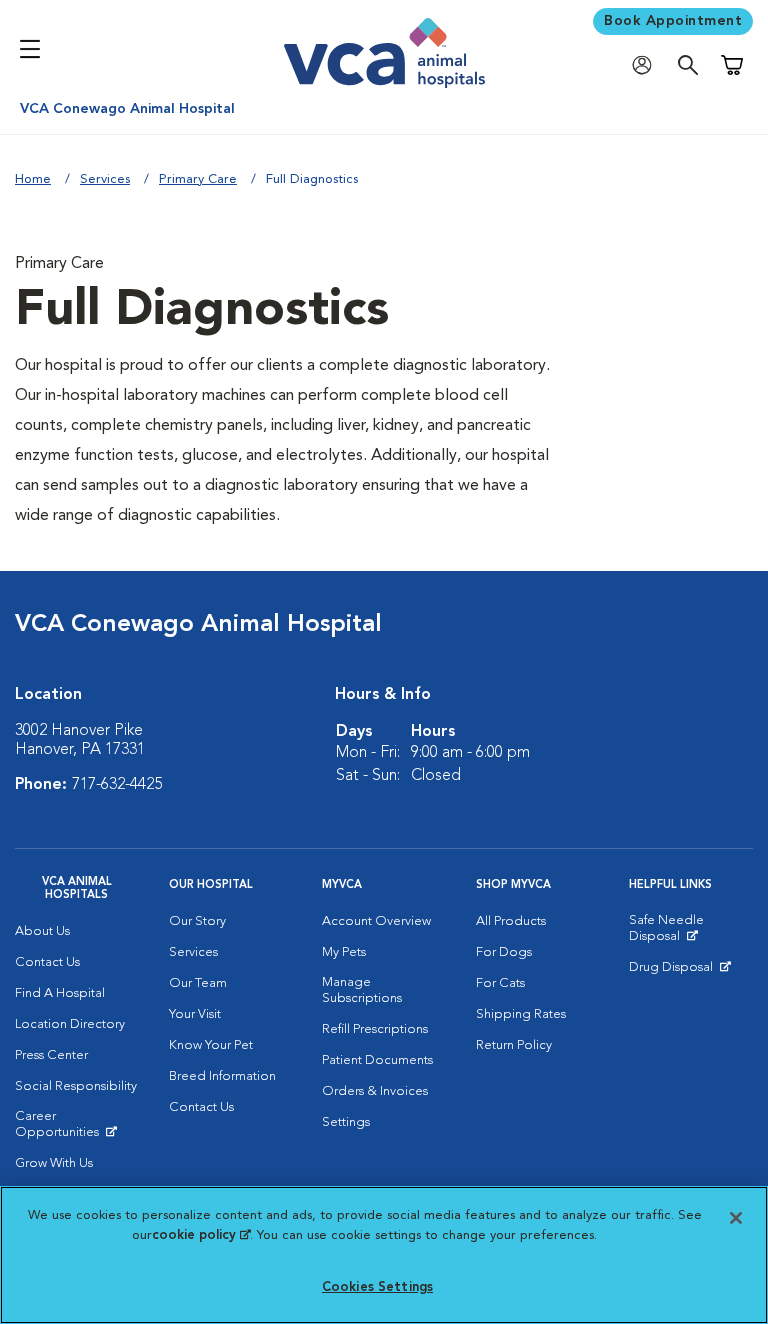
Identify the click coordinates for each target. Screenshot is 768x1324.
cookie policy (201, 1235)
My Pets (344, 952)
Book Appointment (673, 21)
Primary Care (198, 179)
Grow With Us (54, 1163)
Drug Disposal (679, 972)
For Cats (500, 983)
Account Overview (376, 921)
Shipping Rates (521, 1014)
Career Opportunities (77, 1129)
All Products (511, 921)
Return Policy (514, 1045)
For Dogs (504, 952)
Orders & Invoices (375, 1091)
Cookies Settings (377, 1287)
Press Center (51, 1055)
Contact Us (47, 962)
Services (105, 179)
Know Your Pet (211, 1045)
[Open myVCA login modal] (647, 65)
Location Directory (70, 1024)
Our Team (198, 983)
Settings (346, 1122)
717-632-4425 (117, 785)
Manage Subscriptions (362, 990)
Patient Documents (377, 1060)
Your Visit (195, 1014)
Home (33, 179)
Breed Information (222, 1076)
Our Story (197, 921)
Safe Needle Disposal (691, 933)
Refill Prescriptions (375, 1029)
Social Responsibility (76, 1086)
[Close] (736, 1218)
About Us (42, 931)
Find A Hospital (60, 993)
